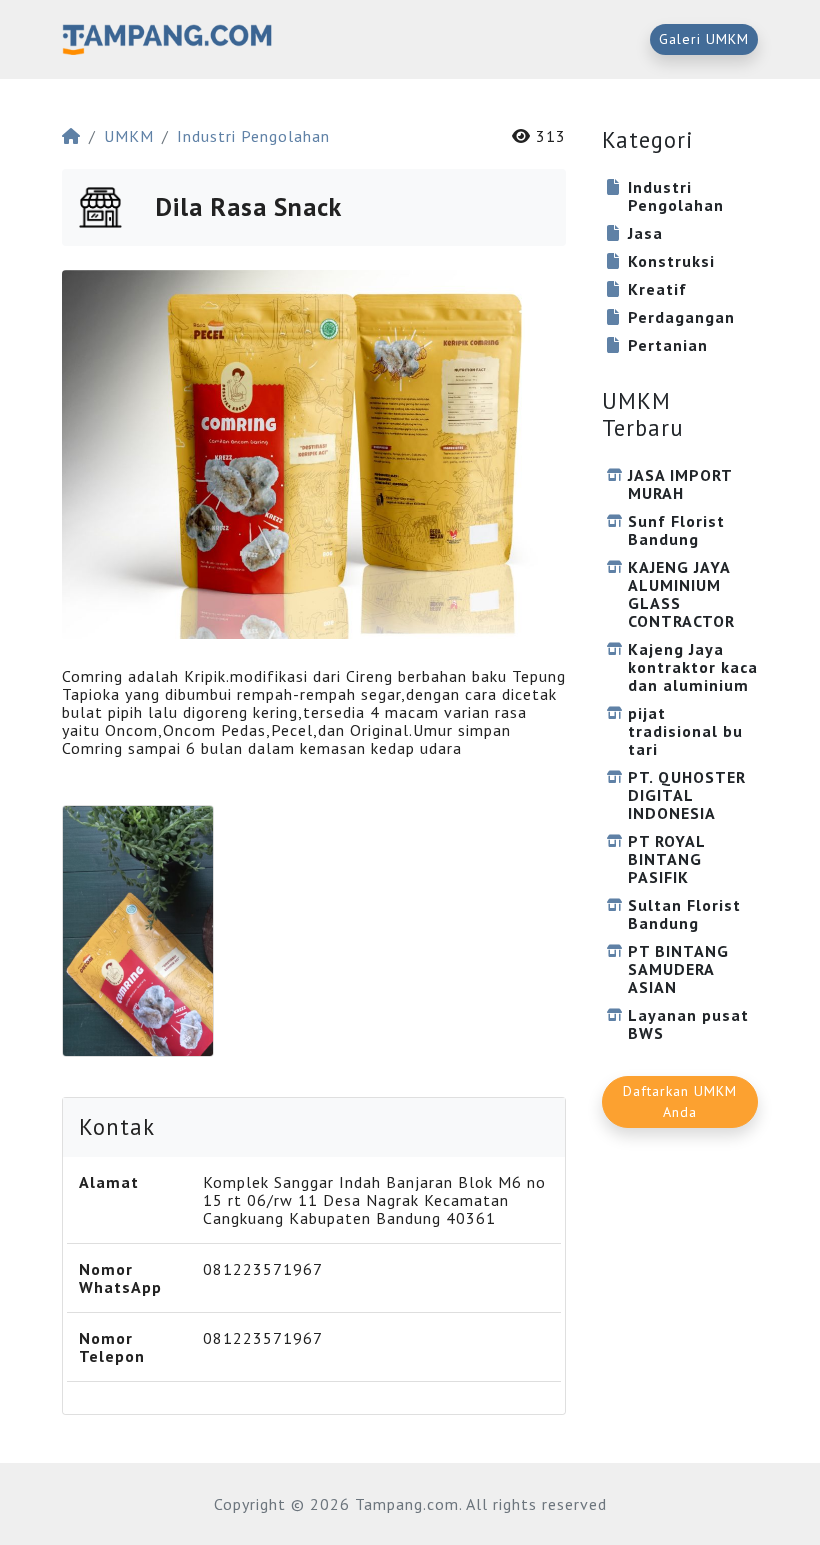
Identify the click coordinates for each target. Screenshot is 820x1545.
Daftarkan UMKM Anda (680, 1101)
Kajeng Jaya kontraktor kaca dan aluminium (693, 667)
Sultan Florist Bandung (684, 914)
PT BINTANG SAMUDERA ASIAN (678, 969)
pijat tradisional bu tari (685, 731)
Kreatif (657, 289)
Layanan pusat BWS (688, 1024)
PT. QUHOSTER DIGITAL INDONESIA (687, 795)
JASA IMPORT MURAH (680, 484)
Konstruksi (671, 261)
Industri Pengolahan (253, 136)
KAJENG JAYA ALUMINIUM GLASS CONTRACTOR (681, 594)
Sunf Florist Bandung (676, 530)
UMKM (129, 136)
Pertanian (668, 345)
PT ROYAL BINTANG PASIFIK (666, 859)
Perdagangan (681, 317)
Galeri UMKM (704, 39)
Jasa (645, 233)
